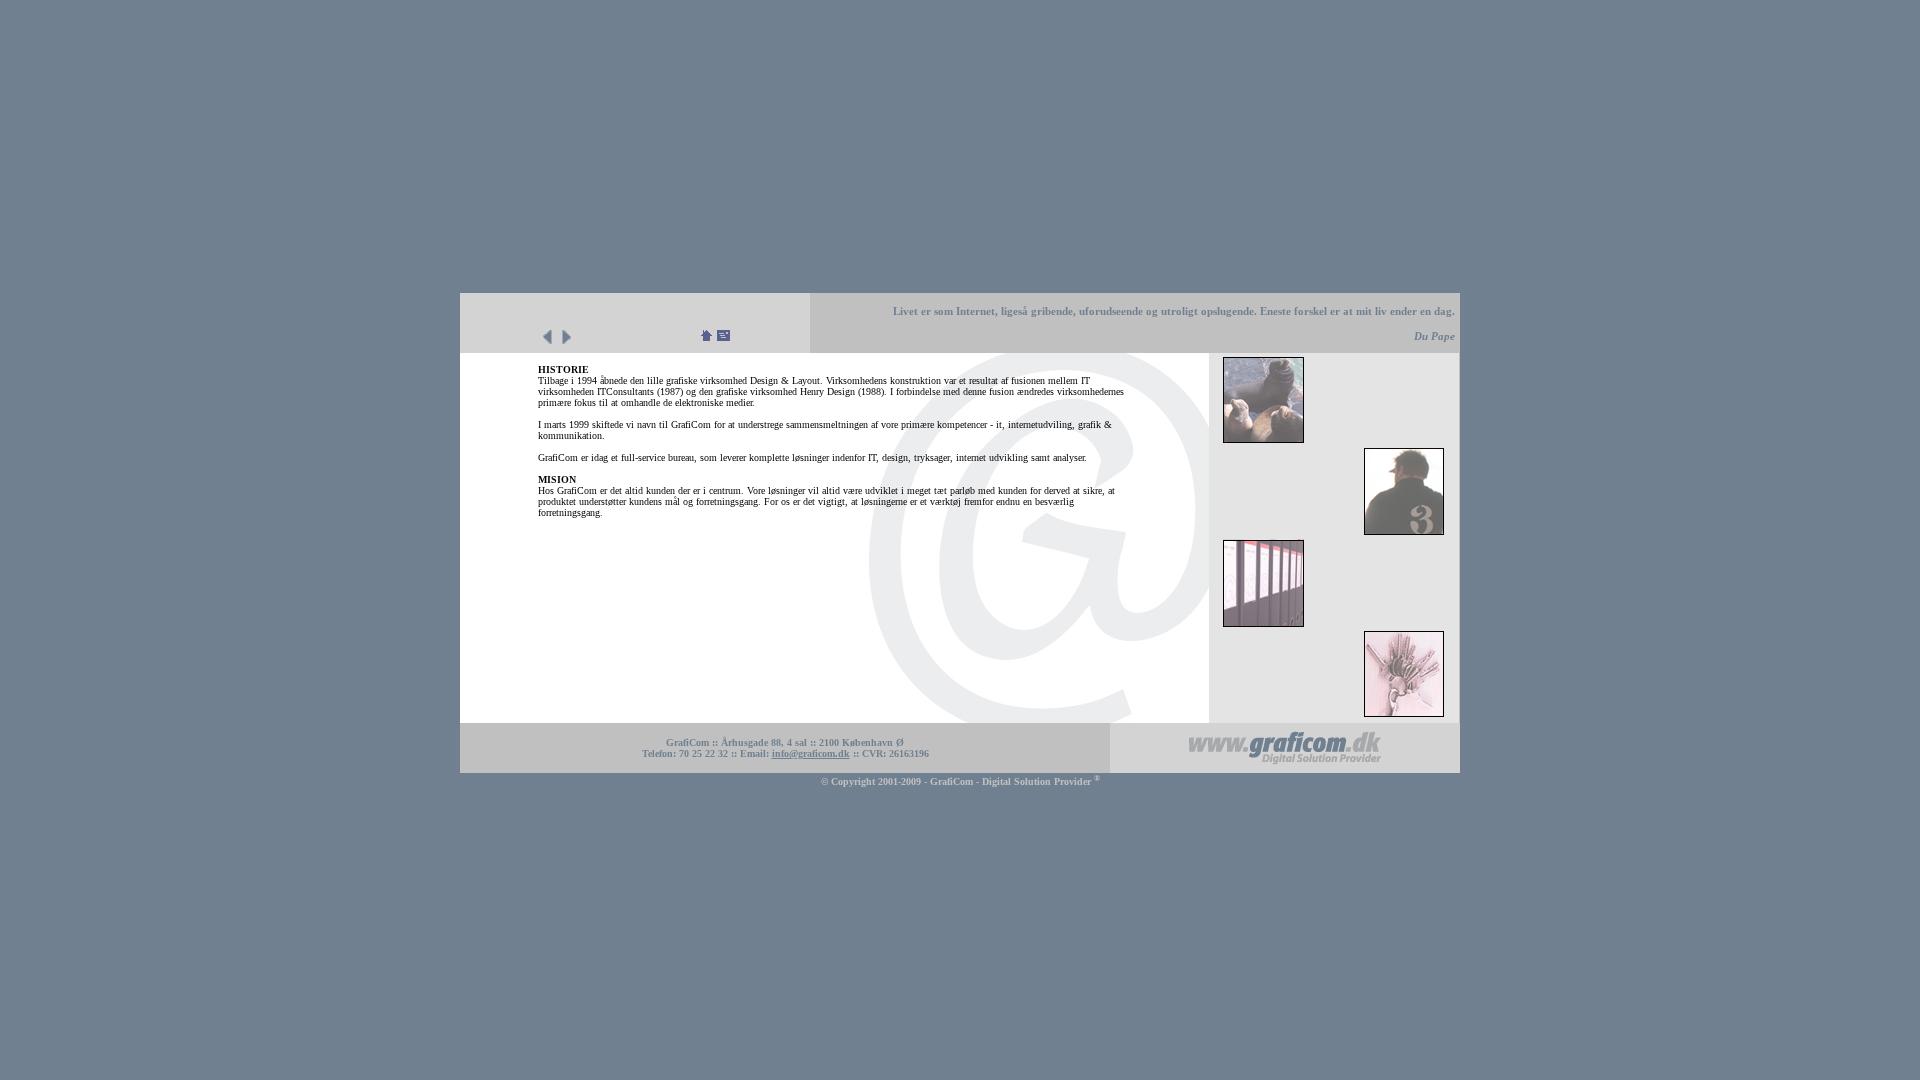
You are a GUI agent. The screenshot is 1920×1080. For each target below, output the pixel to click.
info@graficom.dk (811, 753)
